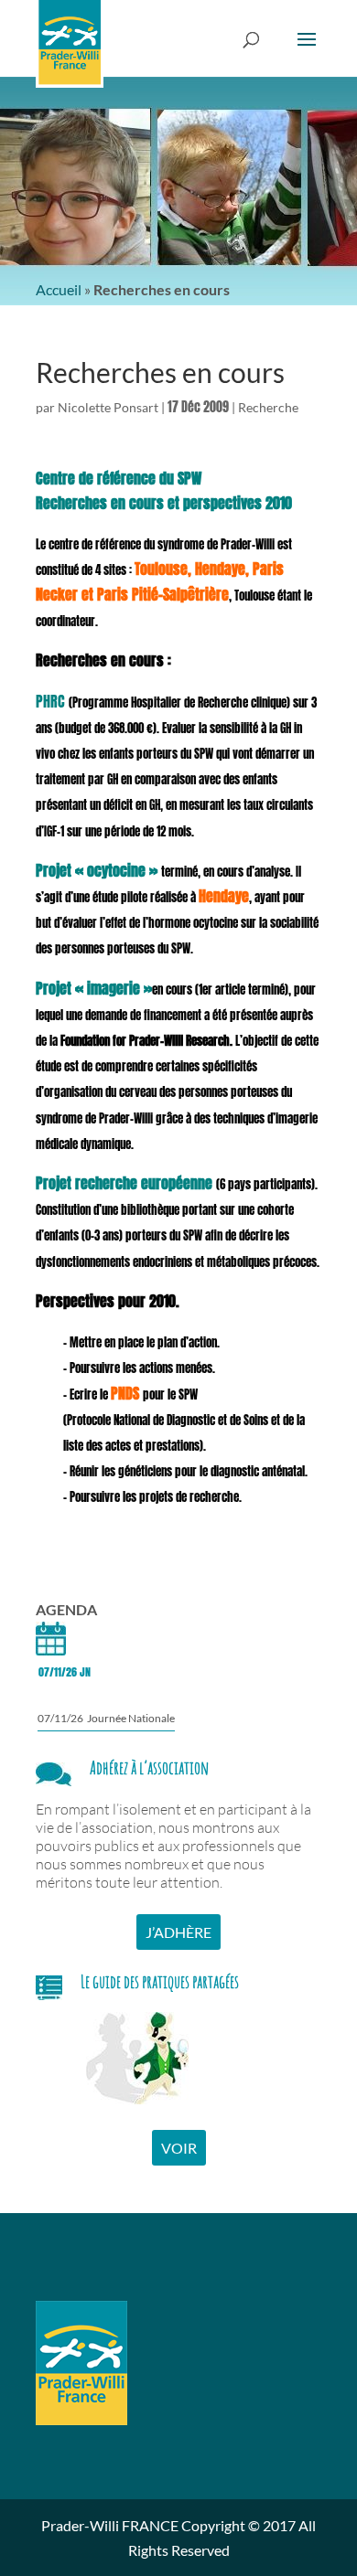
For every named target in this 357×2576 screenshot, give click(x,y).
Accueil (59, 289)
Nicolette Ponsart (108, 407)
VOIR (179, 2148)
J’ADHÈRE (178, 1932)
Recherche (268, 407)
